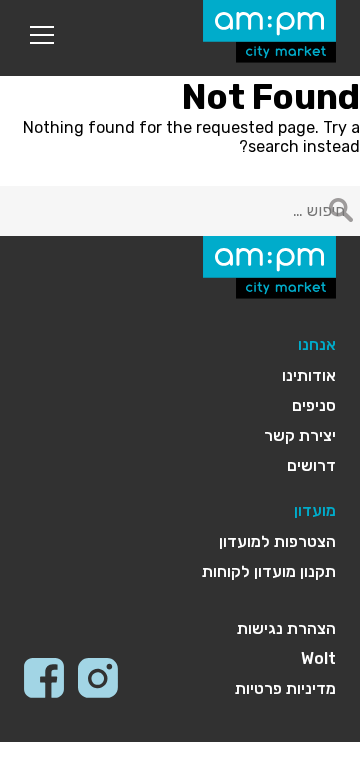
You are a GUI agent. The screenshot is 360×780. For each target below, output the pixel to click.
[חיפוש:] (180, 210)
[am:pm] (269, 31)
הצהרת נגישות (286, 628)
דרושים (311, 465)
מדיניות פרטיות (285, 688)
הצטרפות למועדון (277, 541)
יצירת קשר (300, 435)
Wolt (318, 658)
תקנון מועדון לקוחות (269, 571)
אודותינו (309, 375)
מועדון (315, 510)
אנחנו (317, 344)
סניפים (314, 405)
